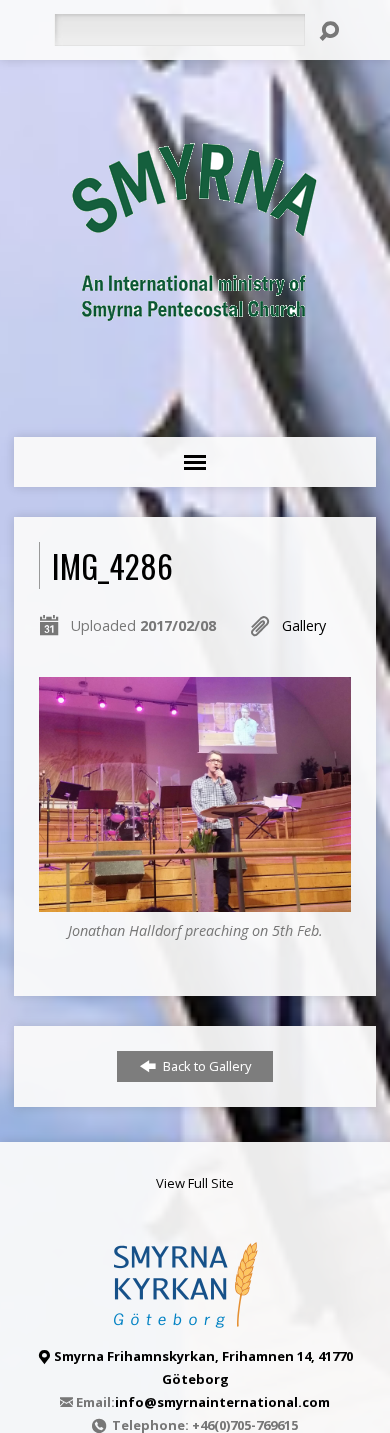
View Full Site (195, 1183)
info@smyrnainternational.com (222, 1402)
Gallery (304, 625)
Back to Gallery (205, 1066)
